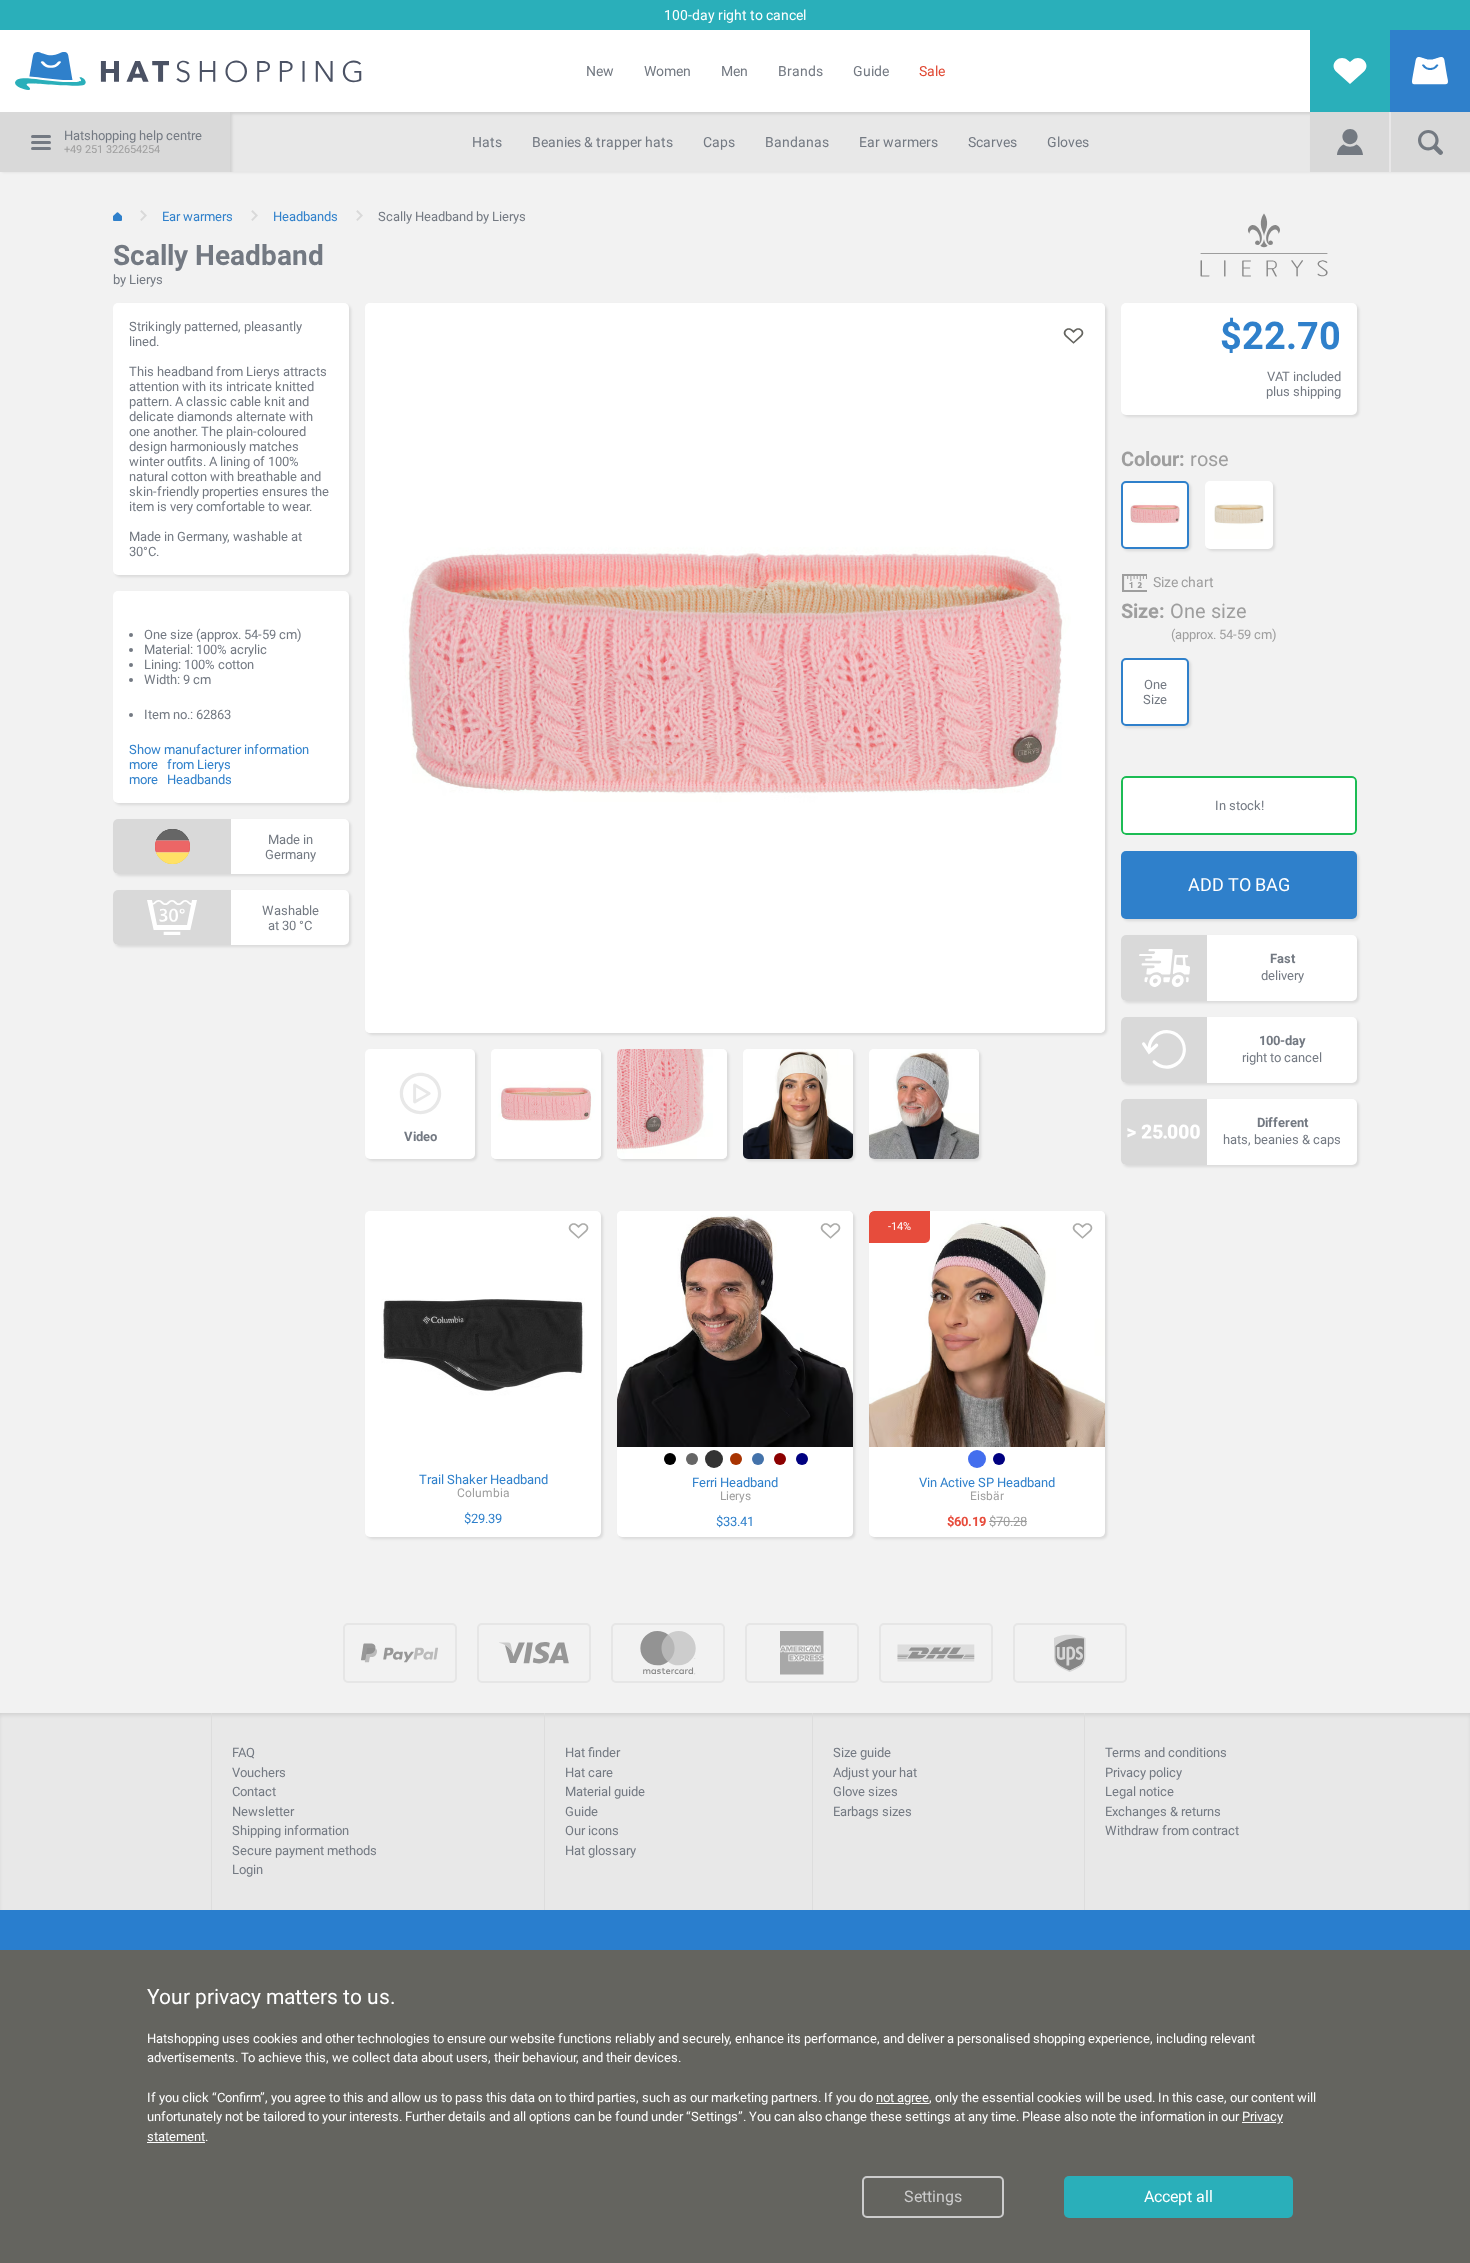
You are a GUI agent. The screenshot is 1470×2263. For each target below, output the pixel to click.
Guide (871, 71)
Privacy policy (1143, 1772)
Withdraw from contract (1172, 1830)
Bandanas (797, 142)
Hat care (589, 1772)
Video (420, 1136)
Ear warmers (898, 142)
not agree (902, 2097)
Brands (800, 71)
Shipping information (290, 1830)
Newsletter (263, 1811)
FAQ (243, 1752)
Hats (487, 142)
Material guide (605, 1791)
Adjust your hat (875, 1772)
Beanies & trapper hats (602, 142)
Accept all (1178, 2197)
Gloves (1068, 142)
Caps (719, 142)
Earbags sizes (872, 1811)
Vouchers (259, 1772)
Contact (254, 1791)
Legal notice (1139, 1791)
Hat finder (592, 1752)
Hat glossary (600, 1850)
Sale (932, 71)
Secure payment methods (304, 1850)
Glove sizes (865, 1791)
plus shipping (1303, 391)
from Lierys (199, 764)
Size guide (862, 1752)
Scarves (992, 142)
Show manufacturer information (219, 749)
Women (667, 71)
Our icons (592, 1830)
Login (247, 1869)
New (600, 71)
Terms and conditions (1166, 1752)
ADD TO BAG (1239, 884)
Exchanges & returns (1163, 1811)
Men (734, 71)
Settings (933, 2197)
